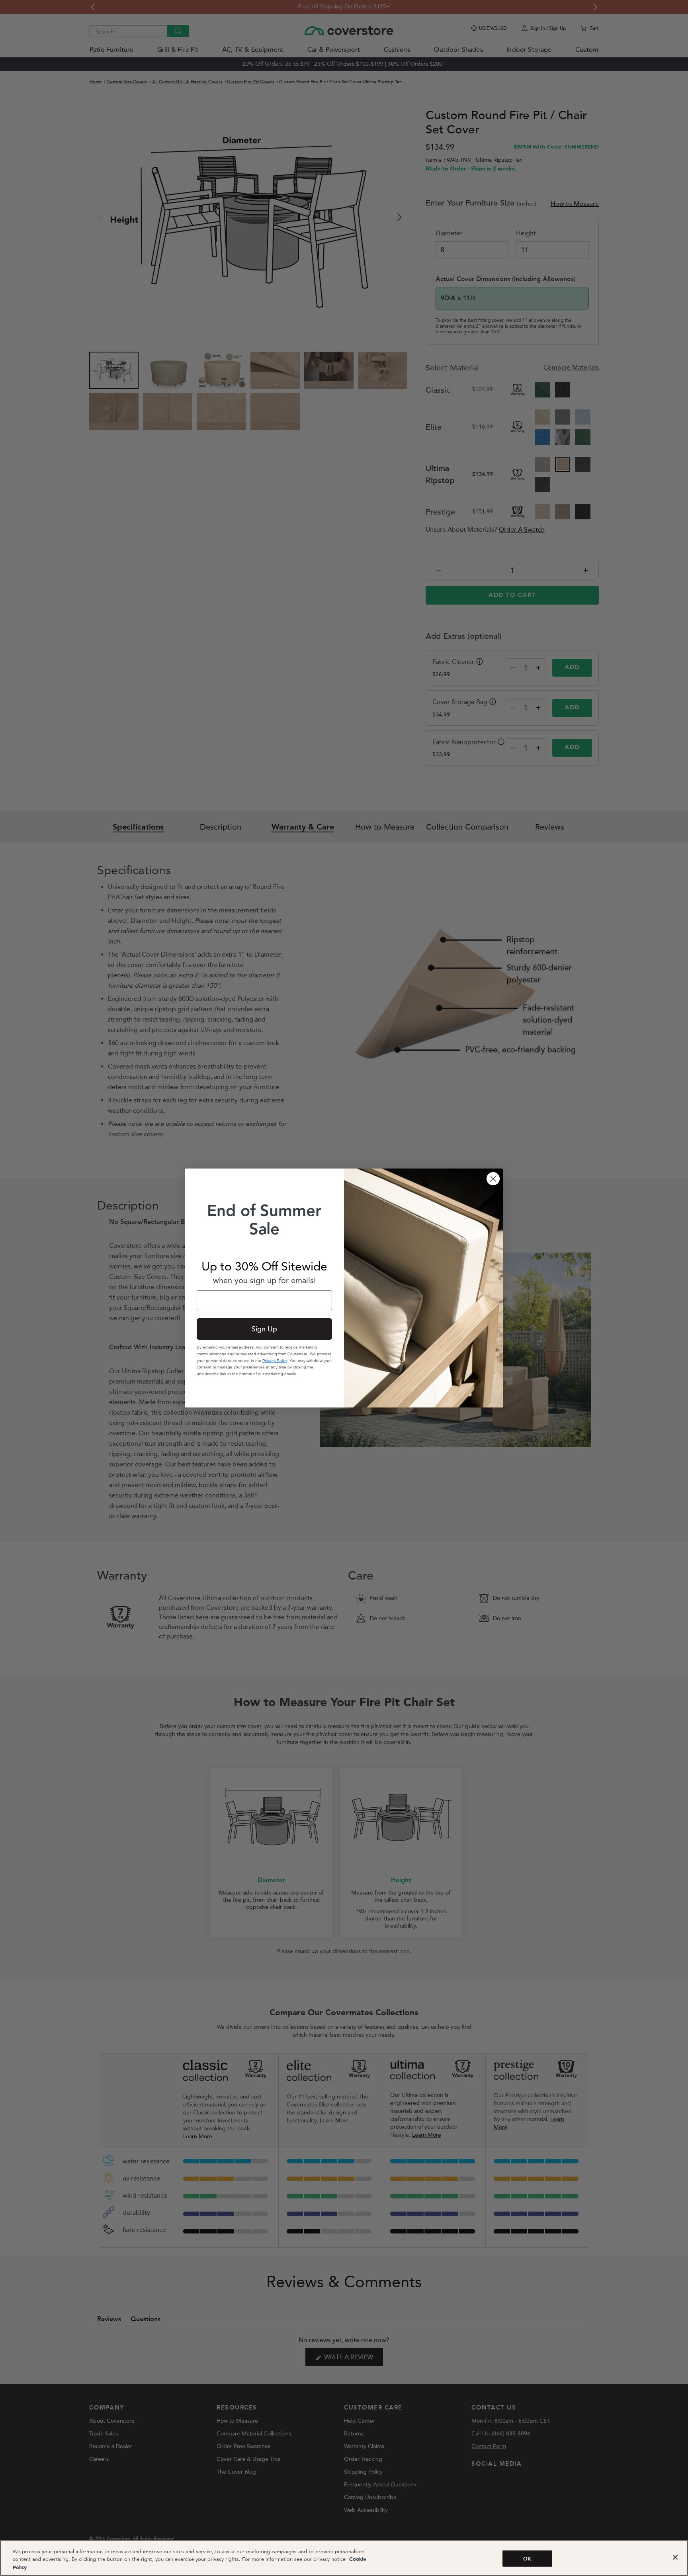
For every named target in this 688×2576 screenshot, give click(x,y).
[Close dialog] (493, 1179)
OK (527, 2558)
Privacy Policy (275, 1361)
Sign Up (264, 1329)
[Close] (675, 2557)
